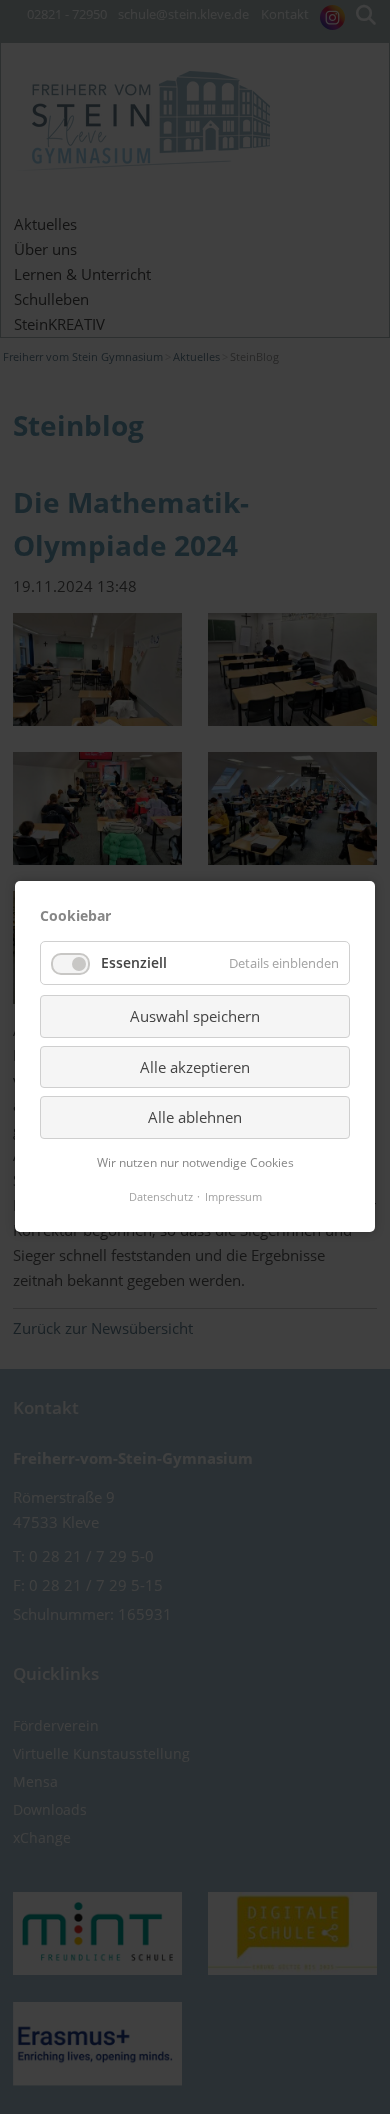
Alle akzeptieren (195, 1067)
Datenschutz (161, 1196)
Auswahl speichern (195, 1017)
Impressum (233, 1196)
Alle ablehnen (195, 1117)
